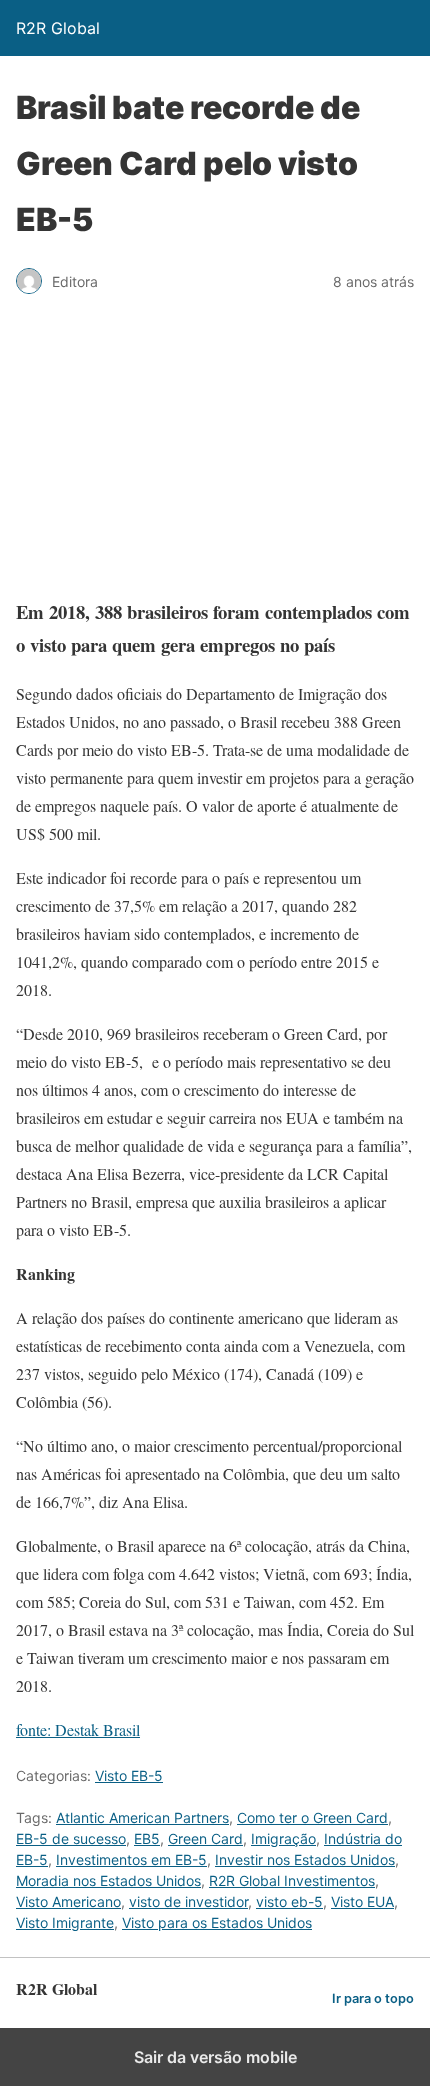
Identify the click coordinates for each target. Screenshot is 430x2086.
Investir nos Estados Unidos (305, 1859)
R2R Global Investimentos (292, 1880)
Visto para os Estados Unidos (217, 1922)
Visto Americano (68, 1901)
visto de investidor (188, 1901)
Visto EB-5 (129, 1775)
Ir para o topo (373, 1998)
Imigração (283, 1838)
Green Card (205, 1838)
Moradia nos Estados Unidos (108, 1880)
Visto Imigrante (65, 1922)
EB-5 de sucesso (71, 1838)
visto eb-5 (289, 1901)
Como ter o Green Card (312, 1817)
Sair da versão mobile (215, 2057)
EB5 (147, 1838)
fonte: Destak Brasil (78, 1729)
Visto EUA (362, 1901)
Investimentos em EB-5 (131, 1859)
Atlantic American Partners (142, 1817)
